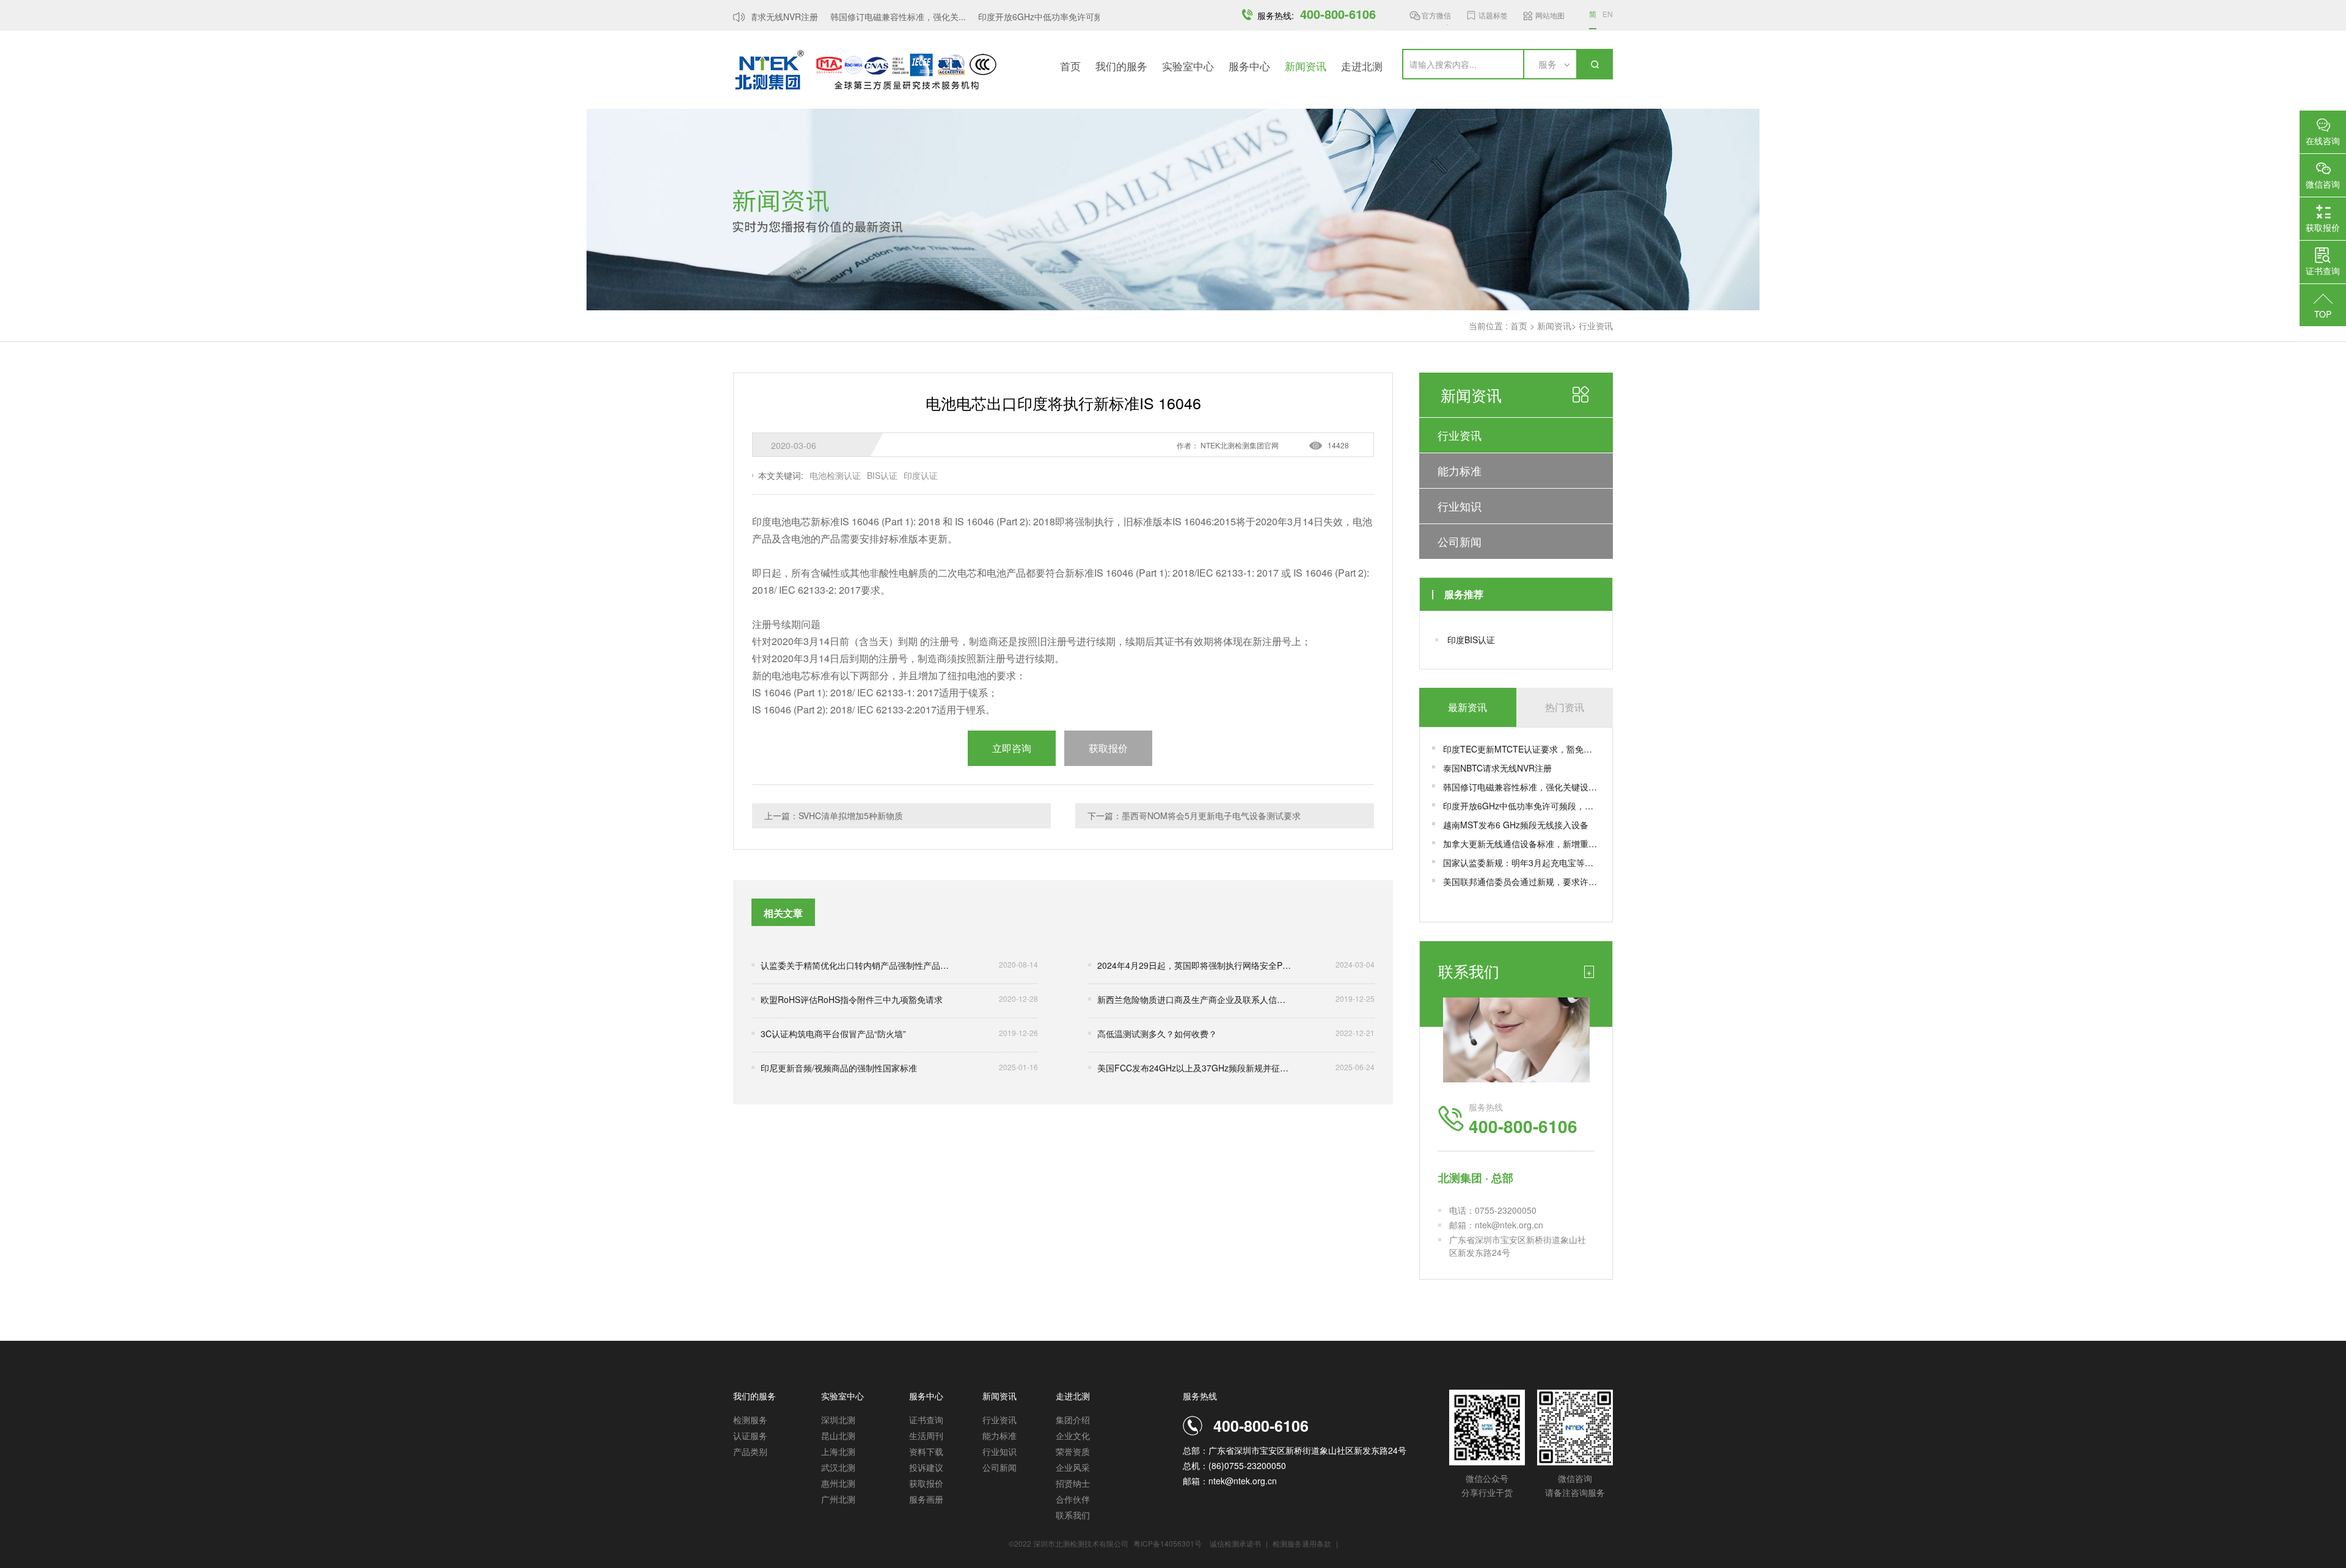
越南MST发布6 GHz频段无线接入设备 (1516, 825)
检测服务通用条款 (1303, 1543)
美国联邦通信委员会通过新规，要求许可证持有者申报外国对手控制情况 (1522, 881)
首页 (1070, 66)
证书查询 (926, 1420)
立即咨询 (1012, 748)
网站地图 (1550, 15)
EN (1608, 14)
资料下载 (926, 1451)
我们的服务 (1121, 66)
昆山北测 (838, 1435)
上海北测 (838, 1451)
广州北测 (838, 1499)
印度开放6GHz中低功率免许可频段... (1029, 16)
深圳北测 (838, 1420)
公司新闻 (1460, 541)
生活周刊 (926, 1435)
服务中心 (1249, 66)
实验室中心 (1188, 66)
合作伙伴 (1073, 1499)
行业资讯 (1596, 326)
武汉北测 (838, 1467)
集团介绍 (1073, 1420)
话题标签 (1493, 15)
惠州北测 (838, 1483)
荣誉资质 (1073, 1451)
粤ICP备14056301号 (1168, 1543)
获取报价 (926, 1483)
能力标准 (1460, 470)
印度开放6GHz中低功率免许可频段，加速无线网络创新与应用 (1522, 806)
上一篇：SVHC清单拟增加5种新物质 (834, 815)
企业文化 (1073, 1435)
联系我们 (1073, 1515)
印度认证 (921, 475)
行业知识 (1460, 506)
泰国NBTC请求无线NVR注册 (1497, 768)
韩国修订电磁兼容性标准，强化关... (879, 16)
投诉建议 (926, 1467)
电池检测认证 (835, 475)
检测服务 (750, 1420)
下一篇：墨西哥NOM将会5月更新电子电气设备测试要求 (1194, 815)
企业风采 (1073, 1467)
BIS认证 (882, 475)
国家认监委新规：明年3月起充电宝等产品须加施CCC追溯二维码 (1522, 862)
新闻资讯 (1306, 66)
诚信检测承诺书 (1235, 1543)
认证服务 (750, 1435)
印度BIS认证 (1471, 640)
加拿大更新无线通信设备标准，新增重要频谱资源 (1522, 844)
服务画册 (926, 1499)
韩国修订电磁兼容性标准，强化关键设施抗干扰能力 (1522, 787)
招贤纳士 (1073, 1483)
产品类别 (750, 1451)
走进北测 (1362, 66)
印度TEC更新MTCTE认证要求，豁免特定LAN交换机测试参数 (1522, 749)
